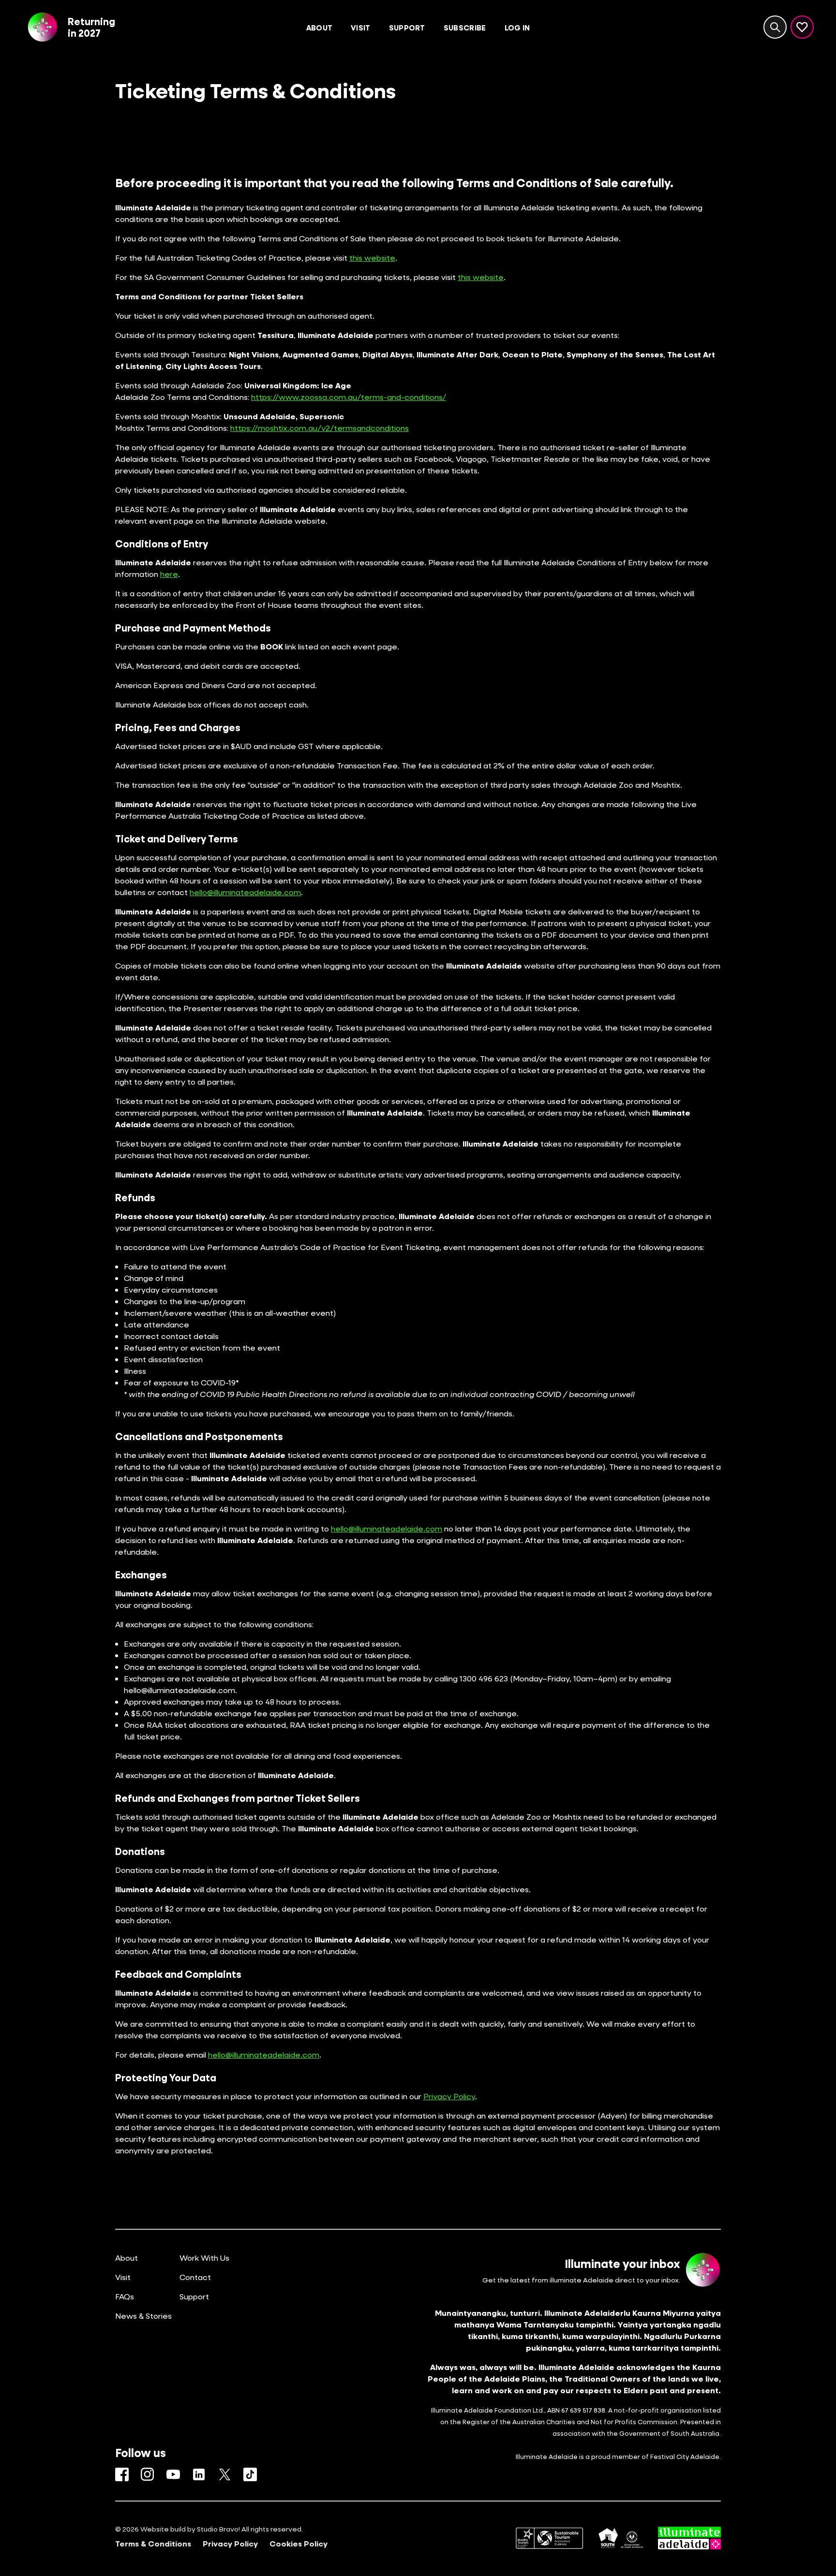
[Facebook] (122, 2474)
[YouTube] (173, 2474)
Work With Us (204, 2258)
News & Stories (143, 2316)
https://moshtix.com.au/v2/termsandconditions (320, 428)
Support (194, 2296)
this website (372, 258)
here (169, 574)
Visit (123, 2277)
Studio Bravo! (218, 2529)
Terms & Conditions (153, 2544)
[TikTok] (250, 2474)
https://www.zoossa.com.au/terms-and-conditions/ (349, 397)
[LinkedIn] (199, 2474)
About (127, 2258)
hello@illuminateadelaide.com (245, 892)
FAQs (125, 2296)
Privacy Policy (449, 2096)
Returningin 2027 (91, 27)
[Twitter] (224, 2474)
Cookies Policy (299, 2544)
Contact (195, 2277)
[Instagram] (148, 2474)
